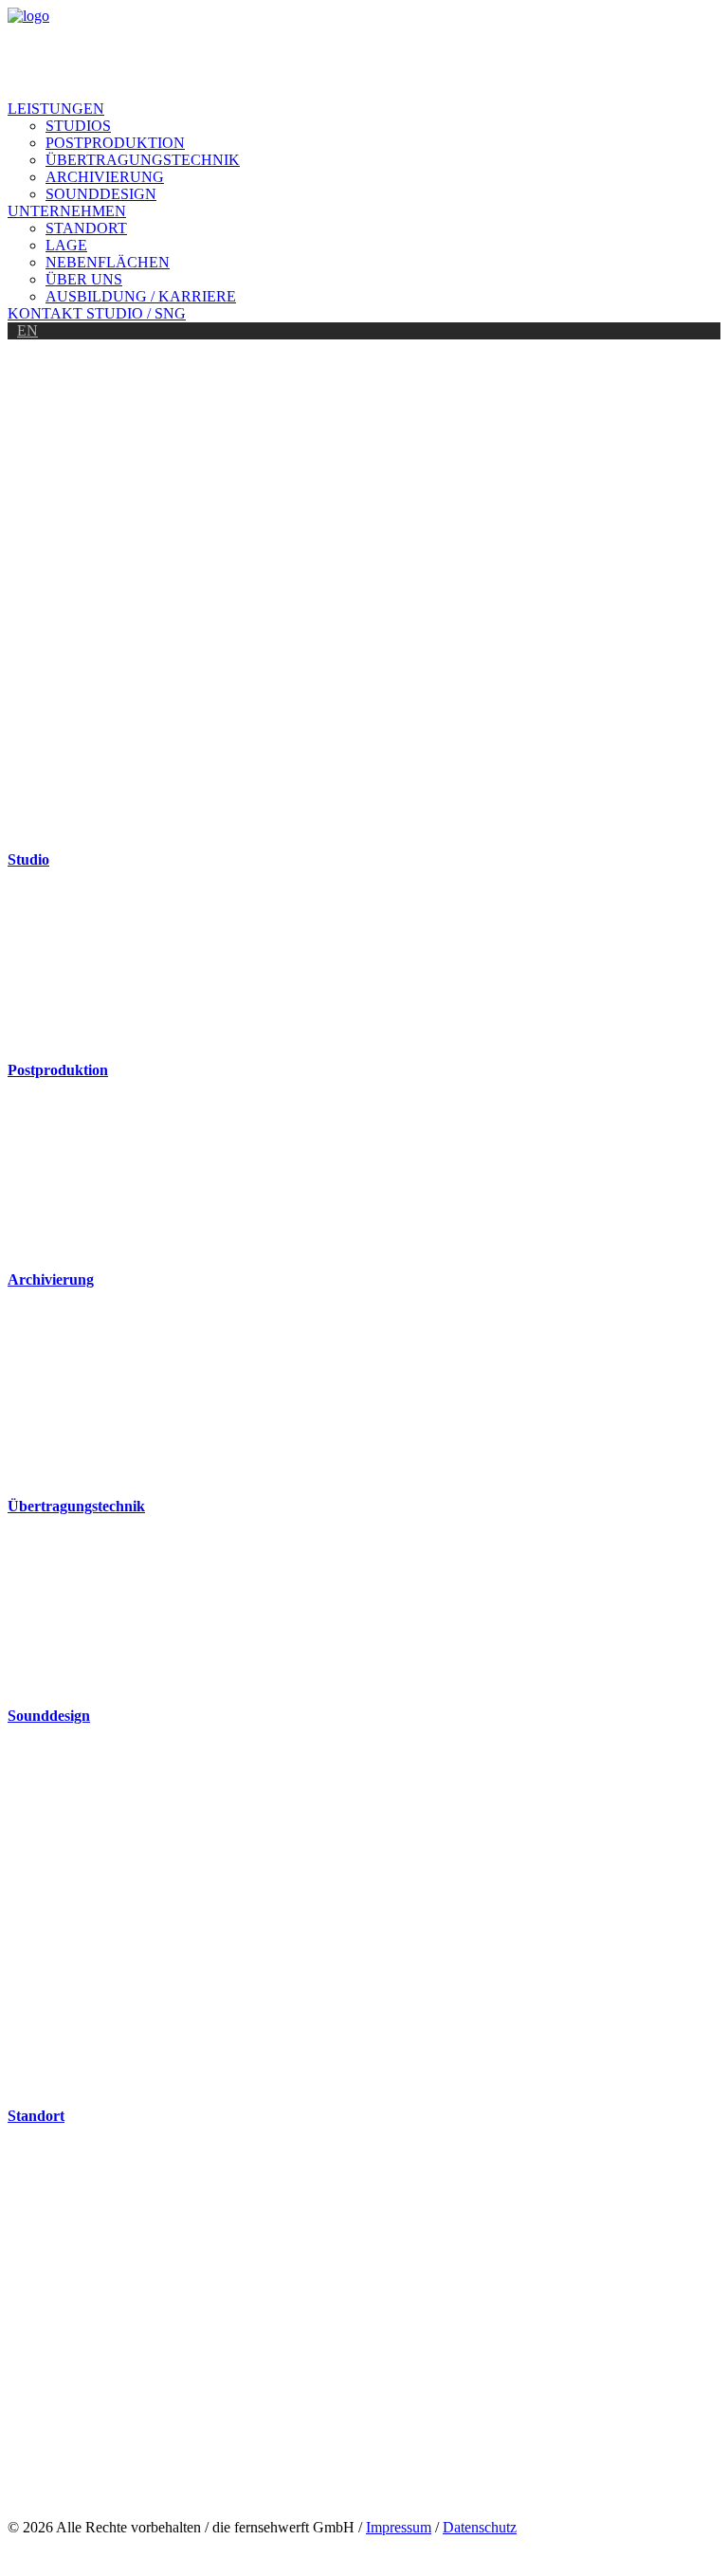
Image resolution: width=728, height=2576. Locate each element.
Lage (66, 245)
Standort (86, 228)
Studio (28, 859)
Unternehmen (67, 211)
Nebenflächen (108, 262)
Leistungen (56, 109)
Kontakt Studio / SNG (97, 313)
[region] (364, 606)
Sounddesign (101, 194)
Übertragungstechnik (143, 160)
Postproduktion (115, 143)
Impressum (399, 2527)
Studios (78, 126)
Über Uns (84, 279)
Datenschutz (480, 2527)
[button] (364, 765)
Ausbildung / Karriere (141, 296)
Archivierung (105, 177)
